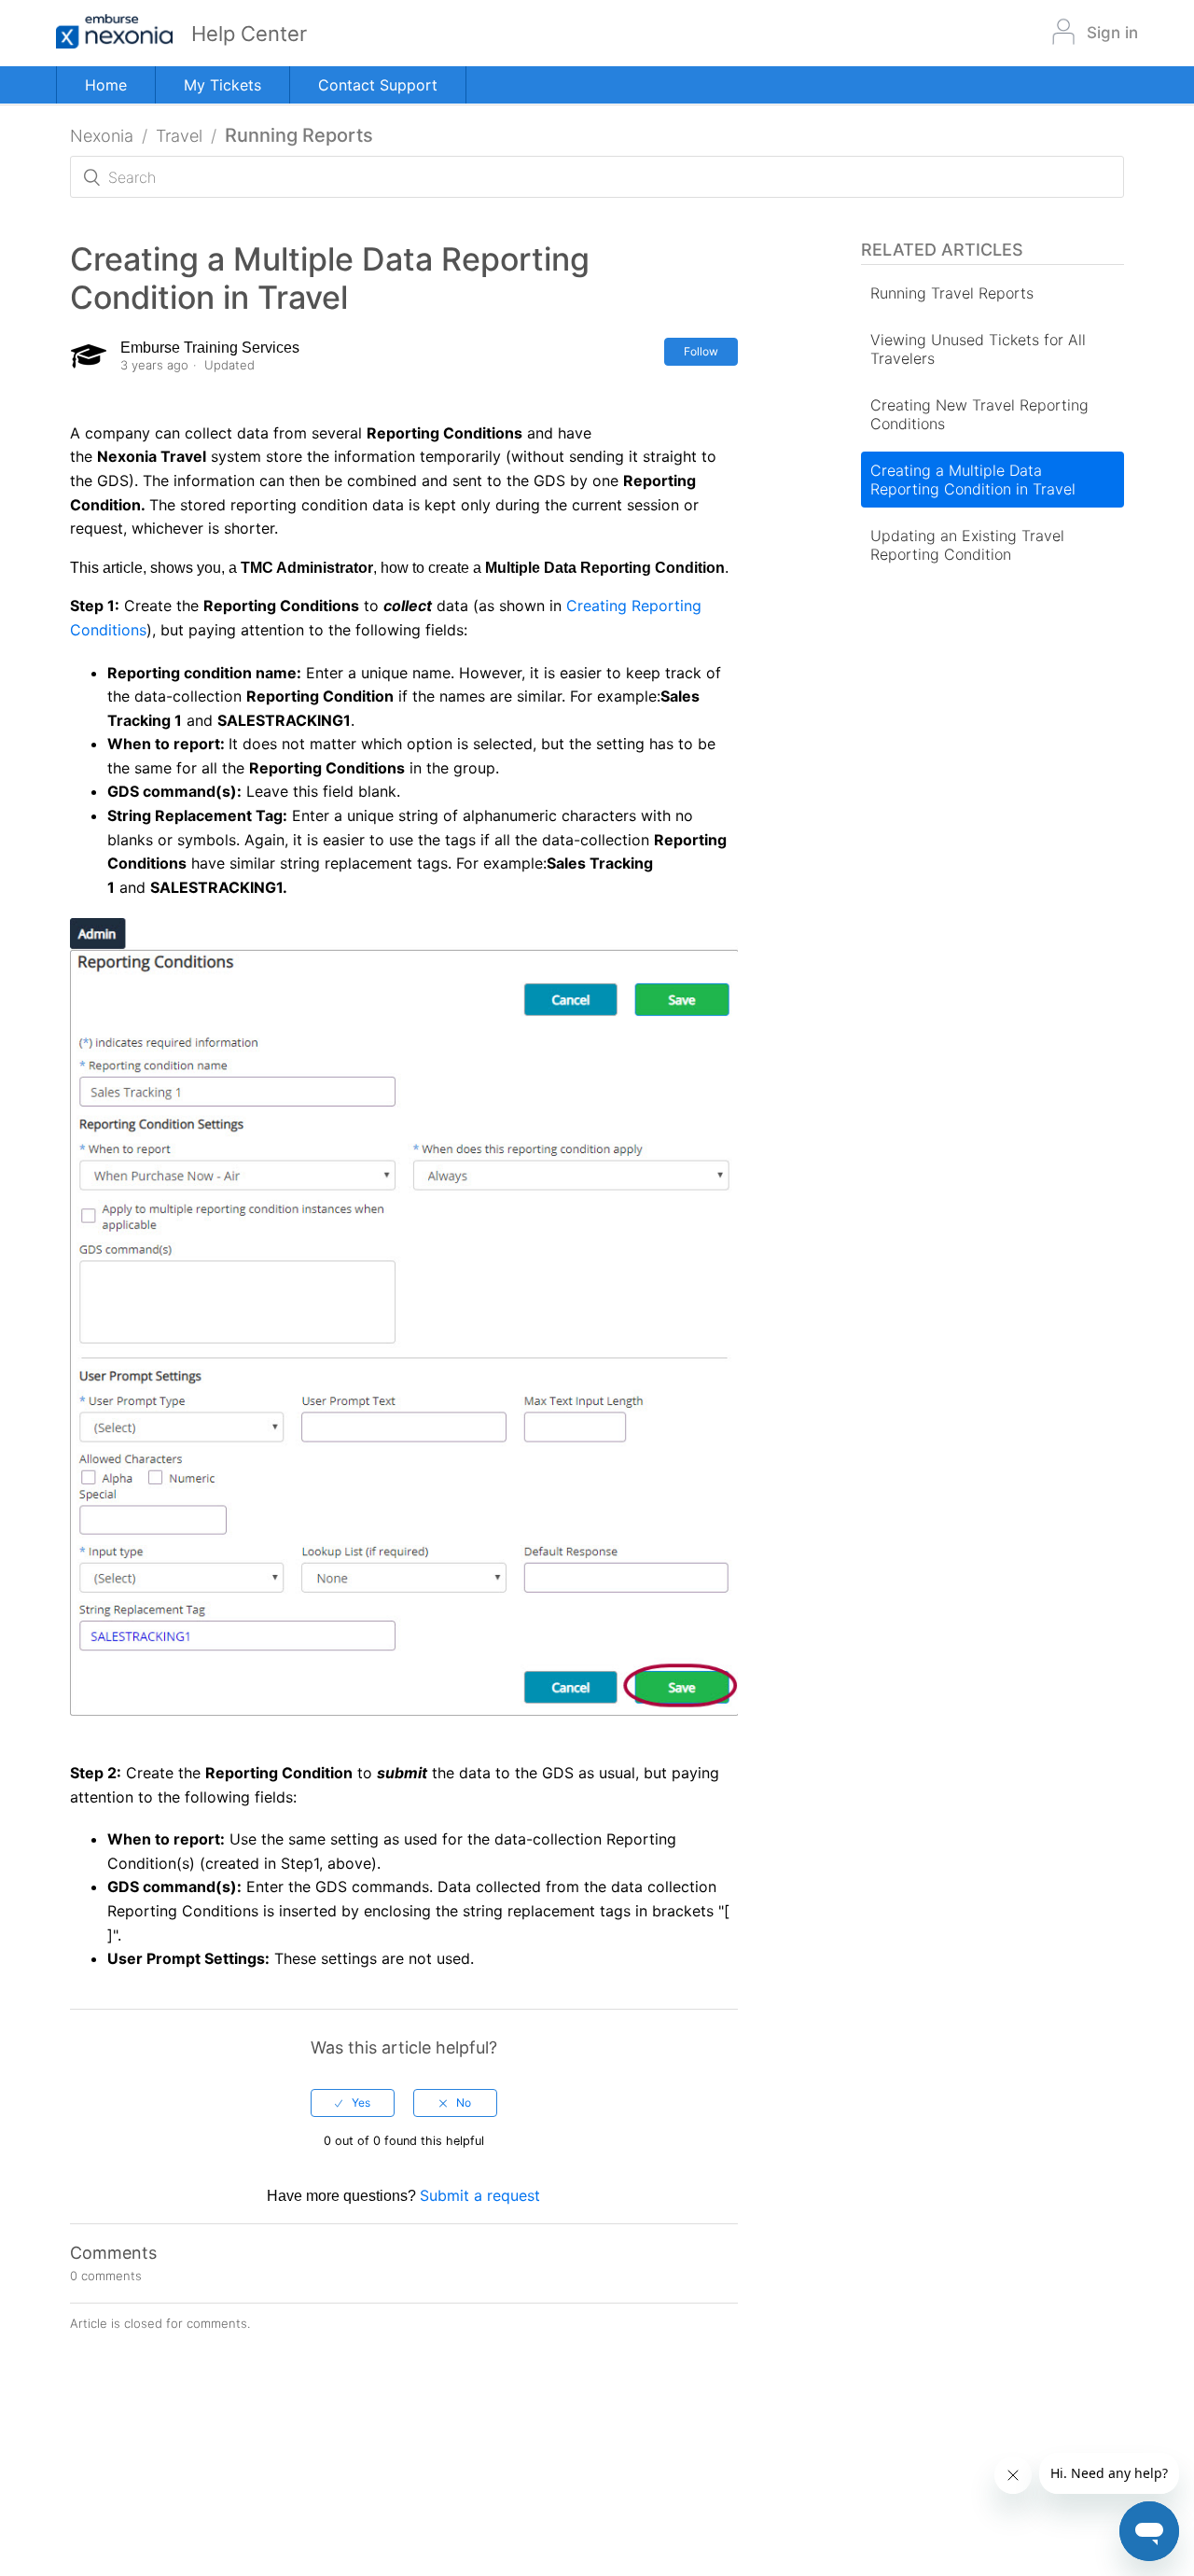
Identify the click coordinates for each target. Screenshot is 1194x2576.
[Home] (124, 33)
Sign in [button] (1112, 33)
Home (106, 85)
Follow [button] (701, 351)
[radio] (353, 2103)
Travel (179, 136)
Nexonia (102, 136)
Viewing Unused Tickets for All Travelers (978, 349)
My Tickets (222, 85)
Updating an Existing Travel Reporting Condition (967, 545)
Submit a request (480, 2195)
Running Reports (299, 135)
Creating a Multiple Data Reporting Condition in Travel (973, 480)
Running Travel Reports (952, 293)
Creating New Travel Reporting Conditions (979, 414)
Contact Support (378, 85)
